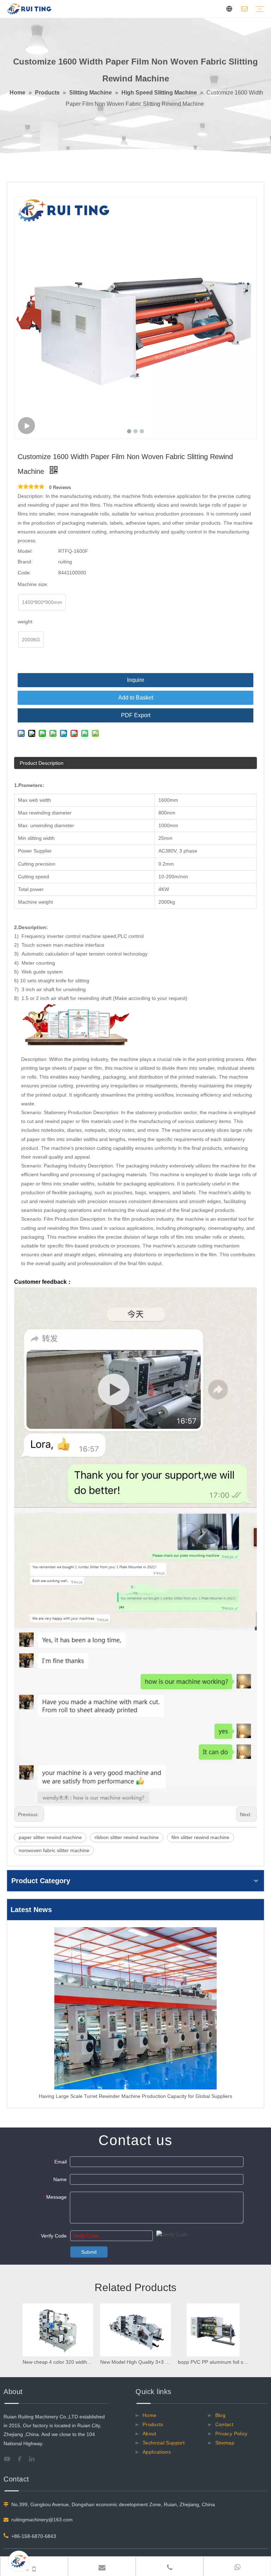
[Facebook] (22, 2459)
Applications (157, 2452)
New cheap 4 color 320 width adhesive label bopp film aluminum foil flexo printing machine (58, 2362)
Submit (89, 2252)
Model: (25, 551)
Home (149, 2415)
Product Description (42, 763)
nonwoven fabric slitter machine (54, 1850)
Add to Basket (136, 698)
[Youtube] (9, 2459)
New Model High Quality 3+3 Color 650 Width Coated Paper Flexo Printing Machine (135, 2362)
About (149, 2434)
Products (153, 2424)
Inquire (136, 680)
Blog (220, 2415)
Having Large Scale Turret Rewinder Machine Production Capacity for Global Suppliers (135, 2096)
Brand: (25, 562)
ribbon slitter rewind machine (127, 1837)
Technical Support (164, 2443)
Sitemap (225, 2443)
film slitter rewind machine (200, 1837)
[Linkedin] (35, 2459)
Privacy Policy (231, 2434)
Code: (24, 573)
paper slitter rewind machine (50, 1837)
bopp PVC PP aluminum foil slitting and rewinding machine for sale (213, 2362)
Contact (224, 2424)
